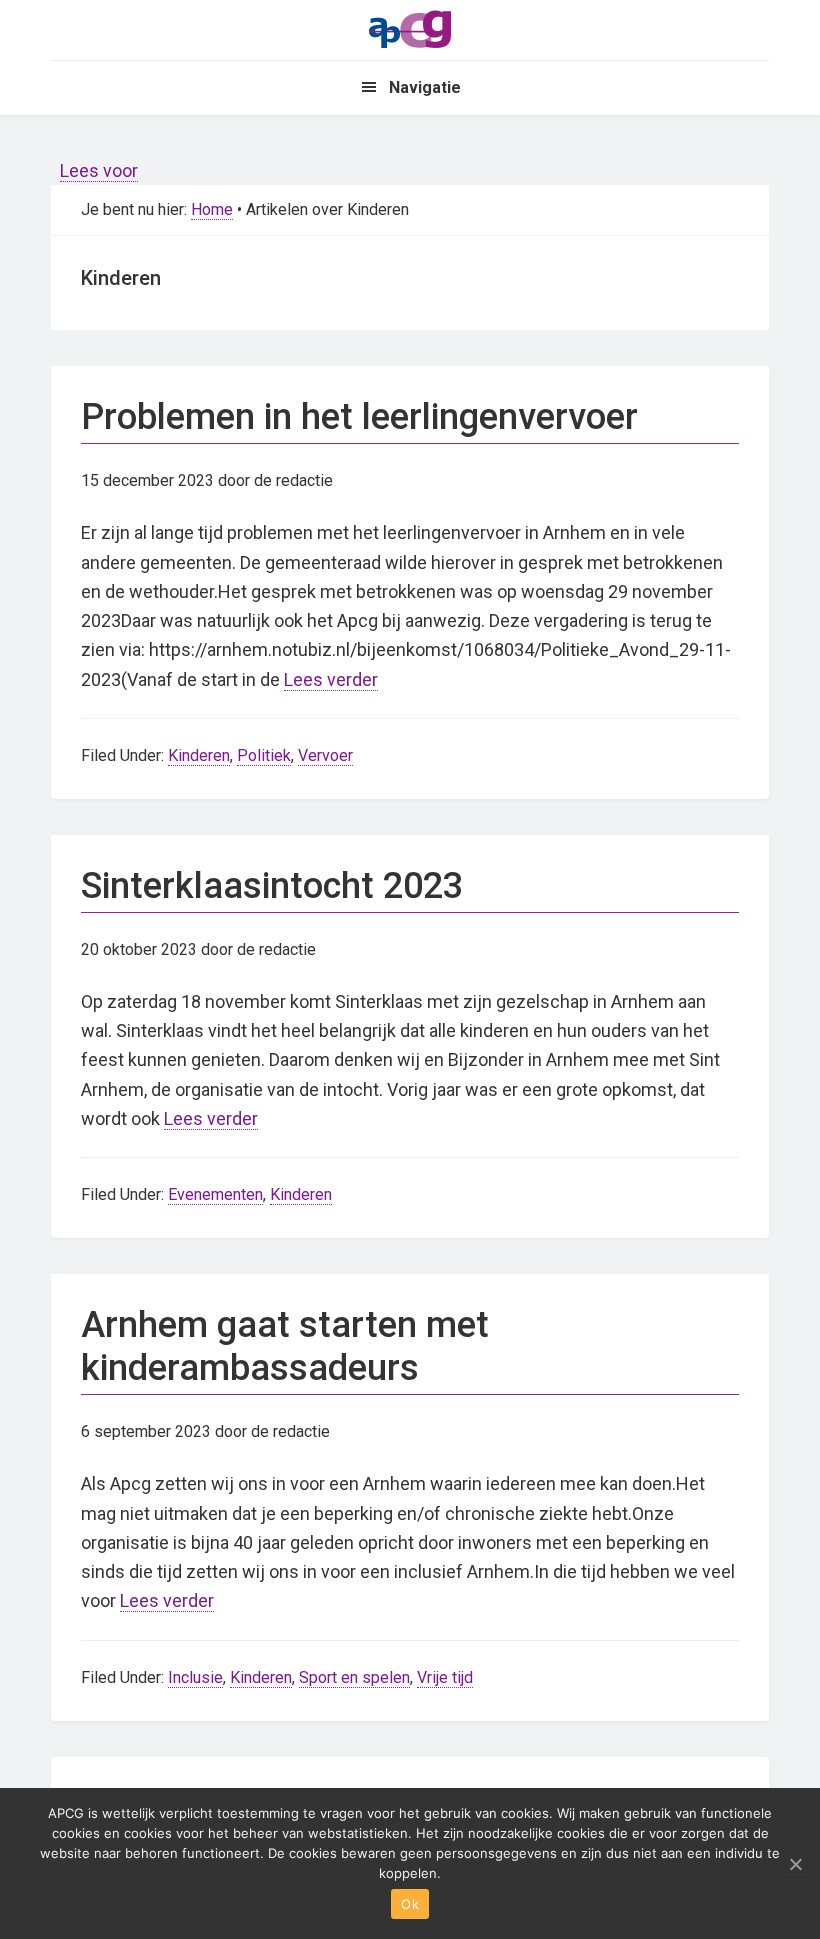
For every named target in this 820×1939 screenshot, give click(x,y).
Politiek (264, 755)
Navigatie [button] (425, 87)
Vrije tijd (445, 1677)
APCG (410, 28)
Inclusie (195, 1677)
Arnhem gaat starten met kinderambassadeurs (285, 1346)
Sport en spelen (354, 1677)
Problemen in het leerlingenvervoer (359, 417)
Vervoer (325, 755)
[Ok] (795, 1864)
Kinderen (199, 755)
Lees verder (331, 679)
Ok (410, 1904)
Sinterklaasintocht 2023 (272, 886)
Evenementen (215, 1194)
